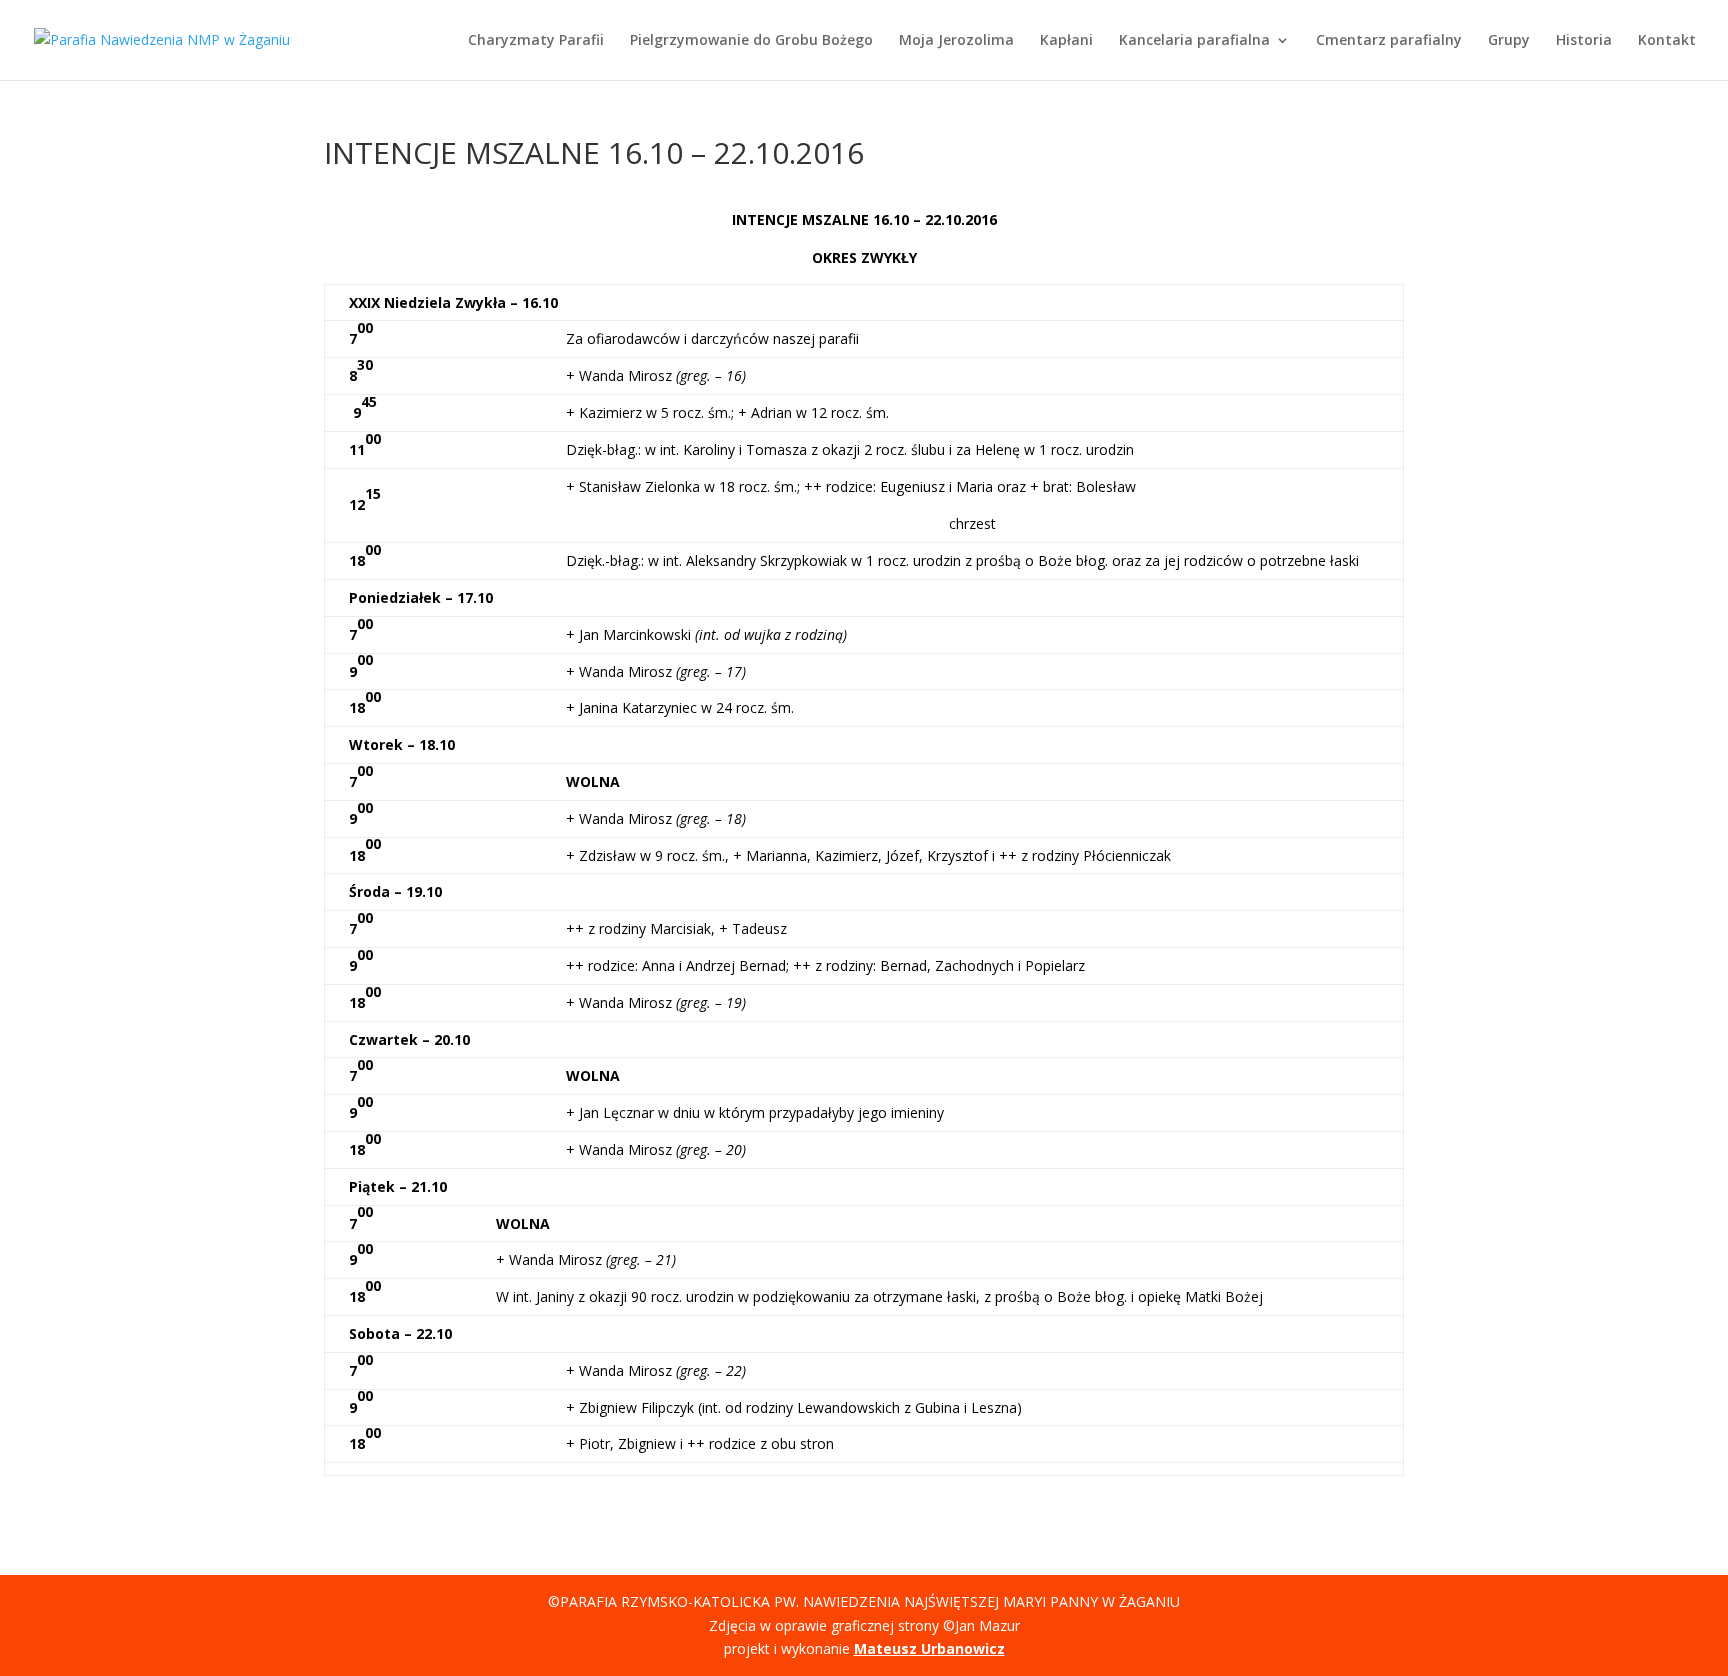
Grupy (1509, 41)
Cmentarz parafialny (1389, 41)
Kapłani (1066, 41)
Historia (1584, 41)
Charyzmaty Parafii (536, 41)
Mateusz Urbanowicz (929, 1648)
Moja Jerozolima (956, 41)
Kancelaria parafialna (1194, 41)
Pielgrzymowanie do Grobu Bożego (751, 41)
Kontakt (1667, 41)
